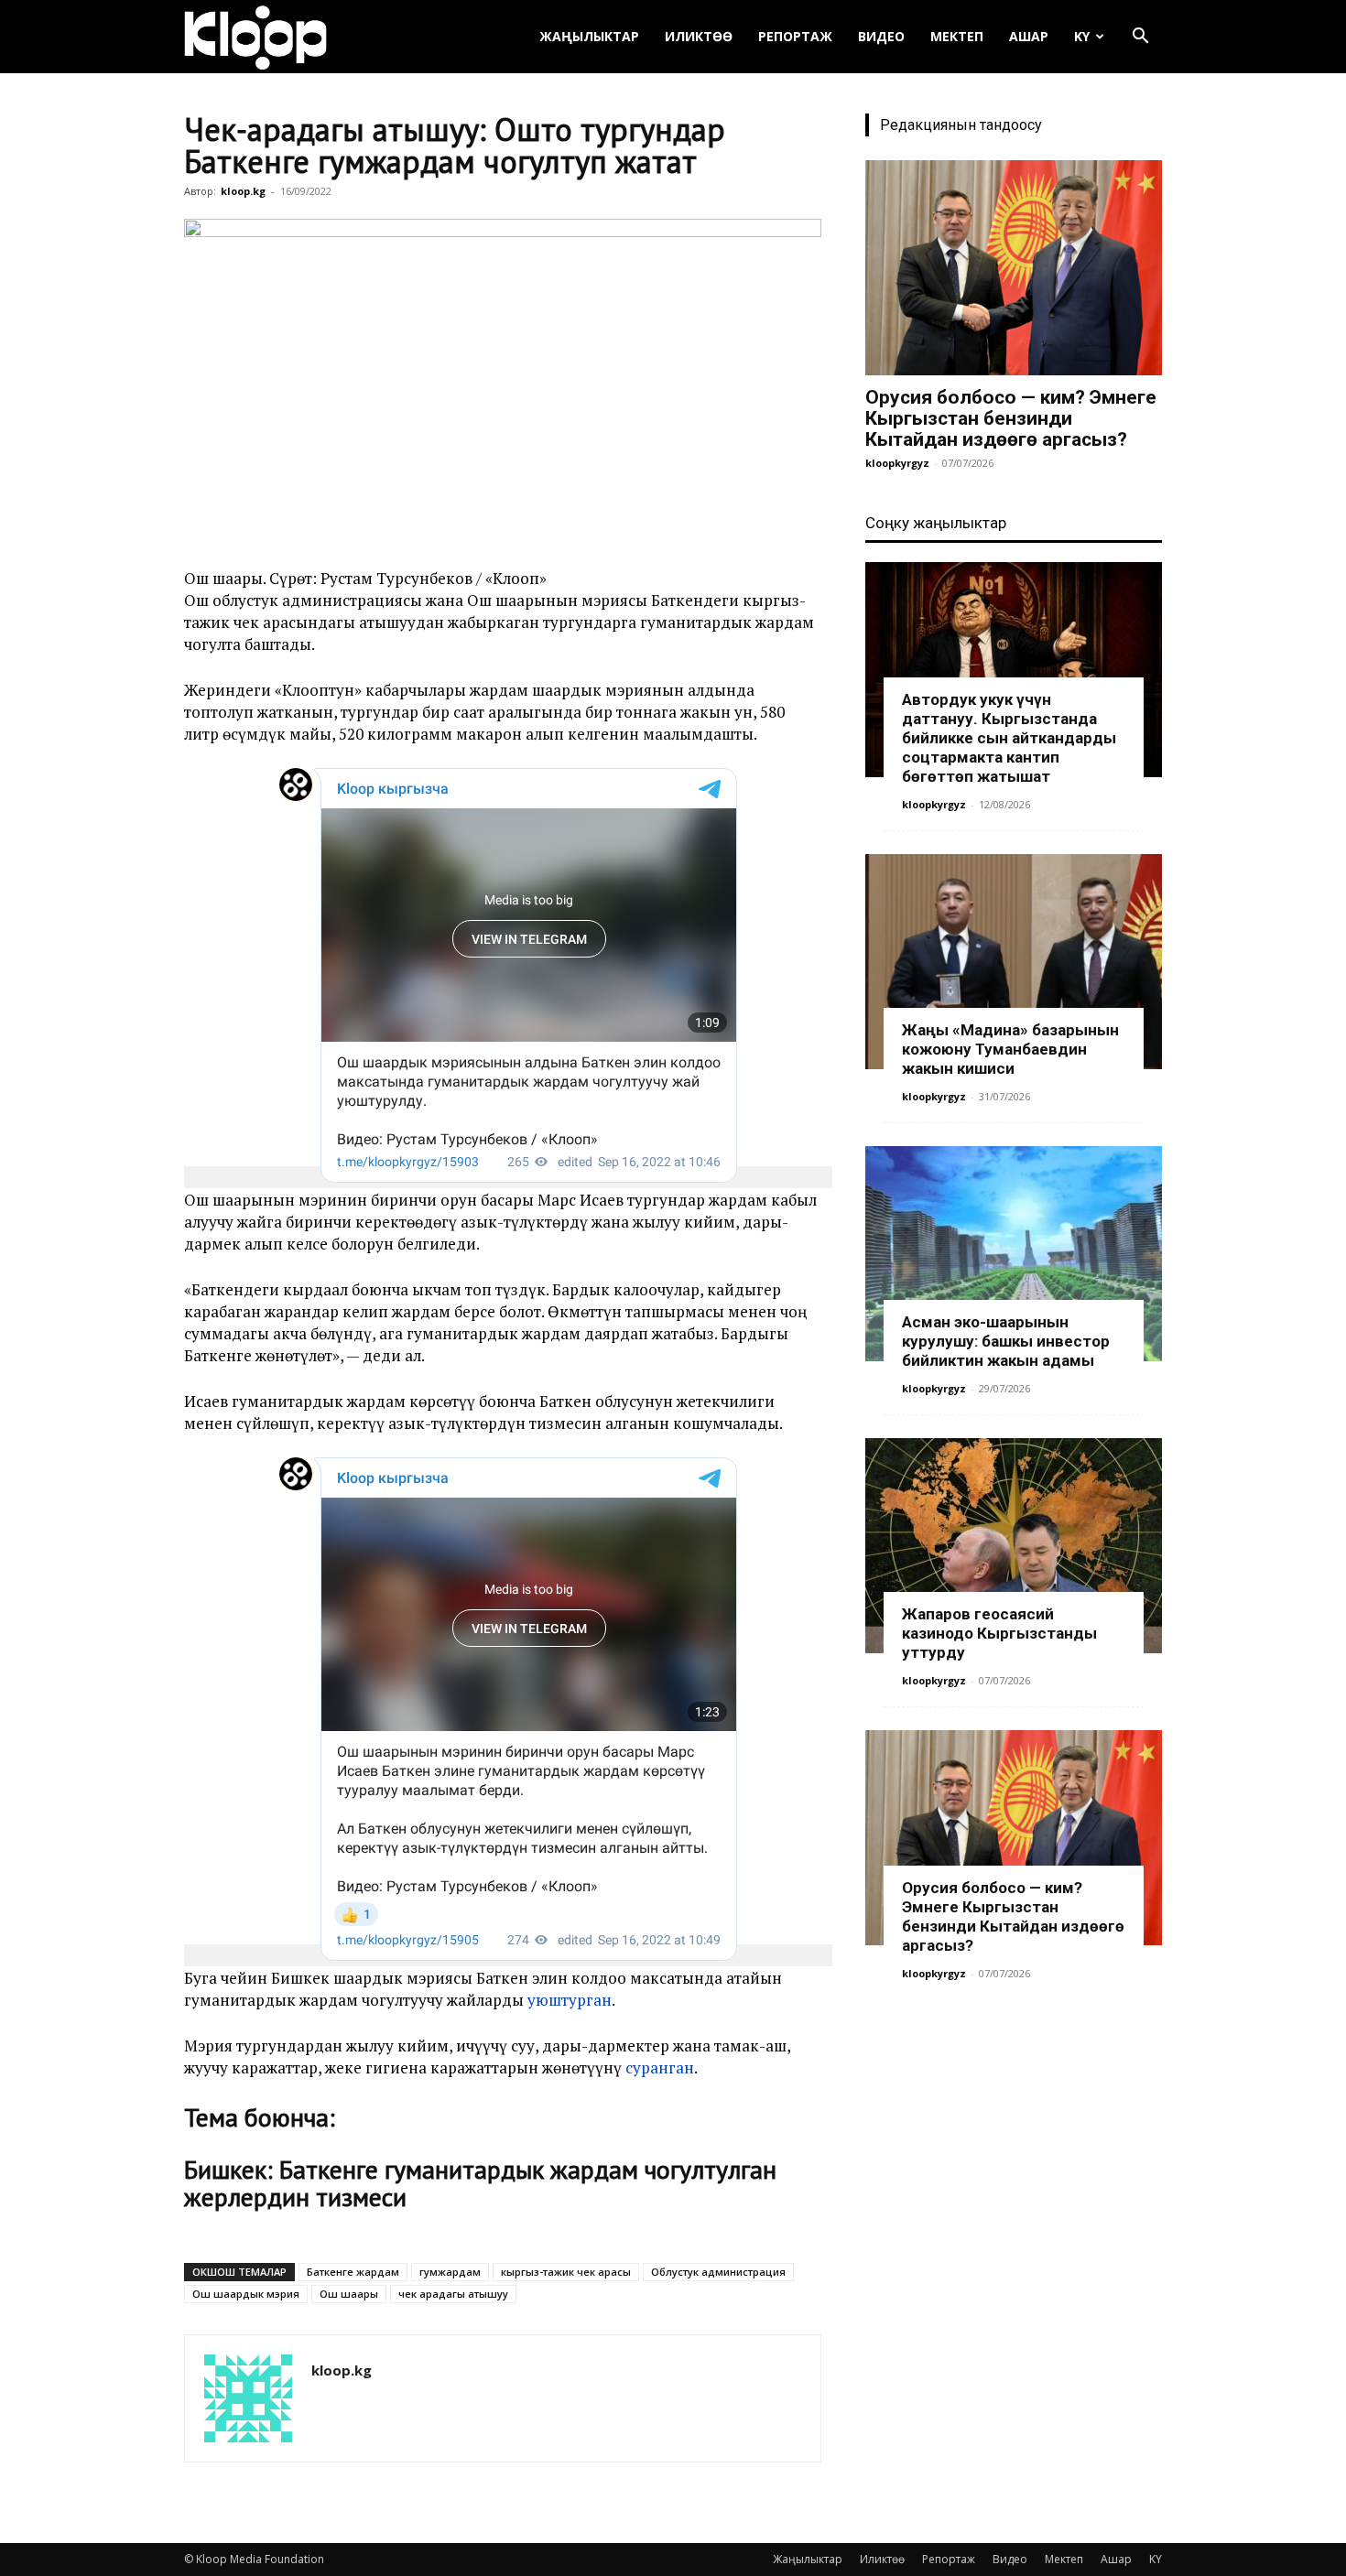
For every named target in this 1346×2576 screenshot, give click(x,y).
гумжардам (450, 2272)
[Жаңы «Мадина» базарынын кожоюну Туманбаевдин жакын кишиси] (1014, 962)
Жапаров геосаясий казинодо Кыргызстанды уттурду (999, 1633)
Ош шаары (349, 2294)
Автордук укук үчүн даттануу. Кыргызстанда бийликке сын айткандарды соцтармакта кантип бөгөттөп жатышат (1009, 738)
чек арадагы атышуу (453, 2294)
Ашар (1029, 36)
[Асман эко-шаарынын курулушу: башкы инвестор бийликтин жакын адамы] (1014, 1254)
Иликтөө (699, 36)
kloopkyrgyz (897, 463)
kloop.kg (243, 191)
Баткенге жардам (353, 2272)
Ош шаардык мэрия (246, 2294)
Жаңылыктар (589, 36)
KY (1082, 36)
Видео (881, 36)
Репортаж (795, 36)
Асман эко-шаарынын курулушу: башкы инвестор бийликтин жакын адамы (1006, 1341)
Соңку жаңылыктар (936, 523)
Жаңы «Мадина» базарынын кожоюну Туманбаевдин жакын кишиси (1010, 1049)
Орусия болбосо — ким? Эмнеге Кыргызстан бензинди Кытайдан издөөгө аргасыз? (1011, 418)
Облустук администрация (718, 2272)
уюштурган (570, 2000)
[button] (1140, 38)
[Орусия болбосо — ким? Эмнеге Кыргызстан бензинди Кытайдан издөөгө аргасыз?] (1014, 268)
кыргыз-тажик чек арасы (566, 2272)
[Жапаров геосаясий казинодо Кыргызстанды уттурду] (1014, 1546)
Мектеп (957, 36)
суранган (660, 2067)
